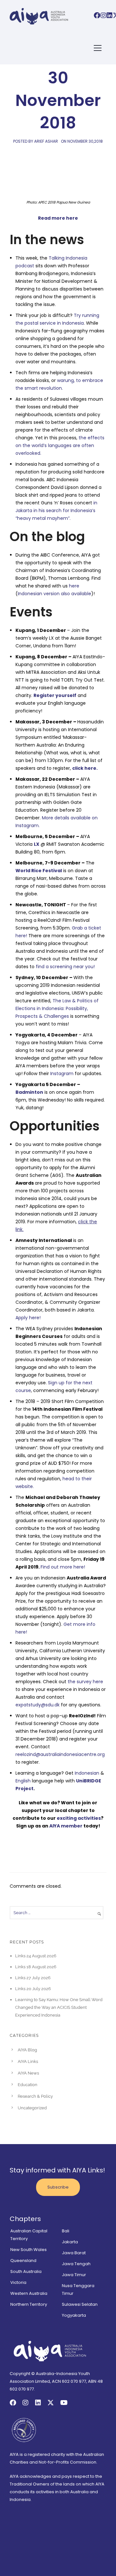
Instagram (62, 1073)
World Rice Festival (39, 871)
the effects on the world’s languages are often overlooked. (60, 445)
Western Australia (29, 2293)
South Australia (26, 2271)
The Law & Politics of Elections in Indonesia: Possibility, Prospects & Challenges (57, 1008)
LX (37, 844)
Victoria (18, 2282)
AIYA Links (28, 2061)
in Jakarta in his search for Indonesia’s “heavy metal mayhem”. (56, 510)
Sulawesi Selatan (80, 2304)
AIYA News (28, 2073)
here (74, 586)
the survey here (85, 1682)
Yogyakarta (74, 2315)
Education (28, 2085)
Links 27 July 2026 (33, 1978)
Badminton (29, 1092)
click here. (85, 768)
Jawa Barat (74, 2253)
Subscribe (58, 2187)
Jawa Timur (74, 2275)
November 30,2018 (85, 141)
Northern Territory (29, 2304)
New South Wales (29, 2250)
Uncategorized (32, 2108)
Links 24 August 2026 (36, 1956)
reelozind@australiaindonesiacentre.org (60, 1754)
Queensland (23, 2261)
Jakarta (70, 2242)
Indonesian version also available (54, 594)
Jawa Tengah (76, 2264)
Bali (66, 2231)
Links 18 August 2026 (36, 1967)
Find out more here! (63, 1567)
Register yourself (55, 695)
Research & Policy (35, 2096)
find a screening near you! (65, 967)
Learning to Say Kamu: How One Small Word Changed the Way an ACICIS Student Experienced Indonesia (59, 2007)
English (23, 1781)
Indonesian (87, 1773)
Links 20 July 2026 (33, 1989)
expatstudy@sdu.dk (38, 1705)
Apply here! (28, 1318)
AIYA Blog (27, 2050)
